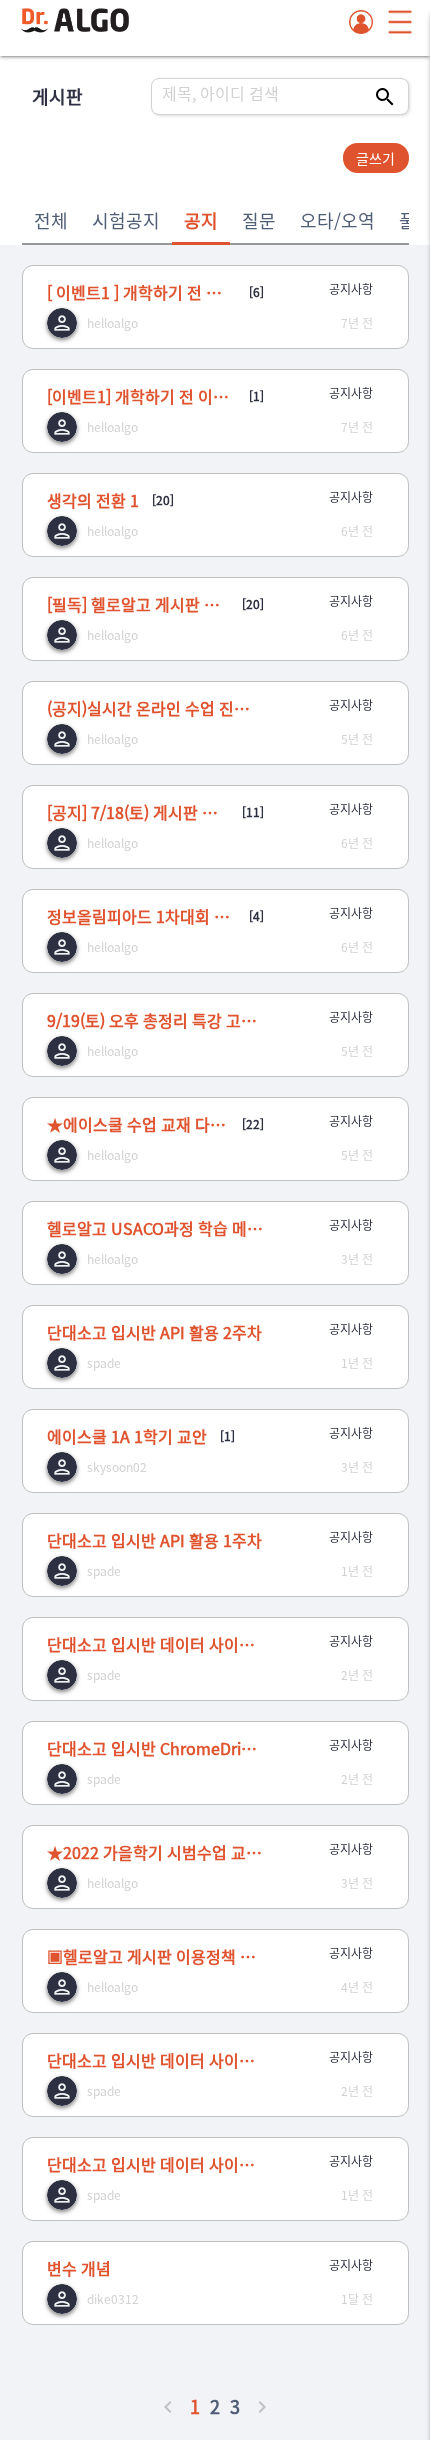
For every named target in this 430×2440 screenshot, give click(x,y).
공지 (201, 220)
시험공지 (126, 220)
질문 (259, 220)
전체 (51, 220)
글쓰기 (375, 158)
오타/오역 (337, 220)
